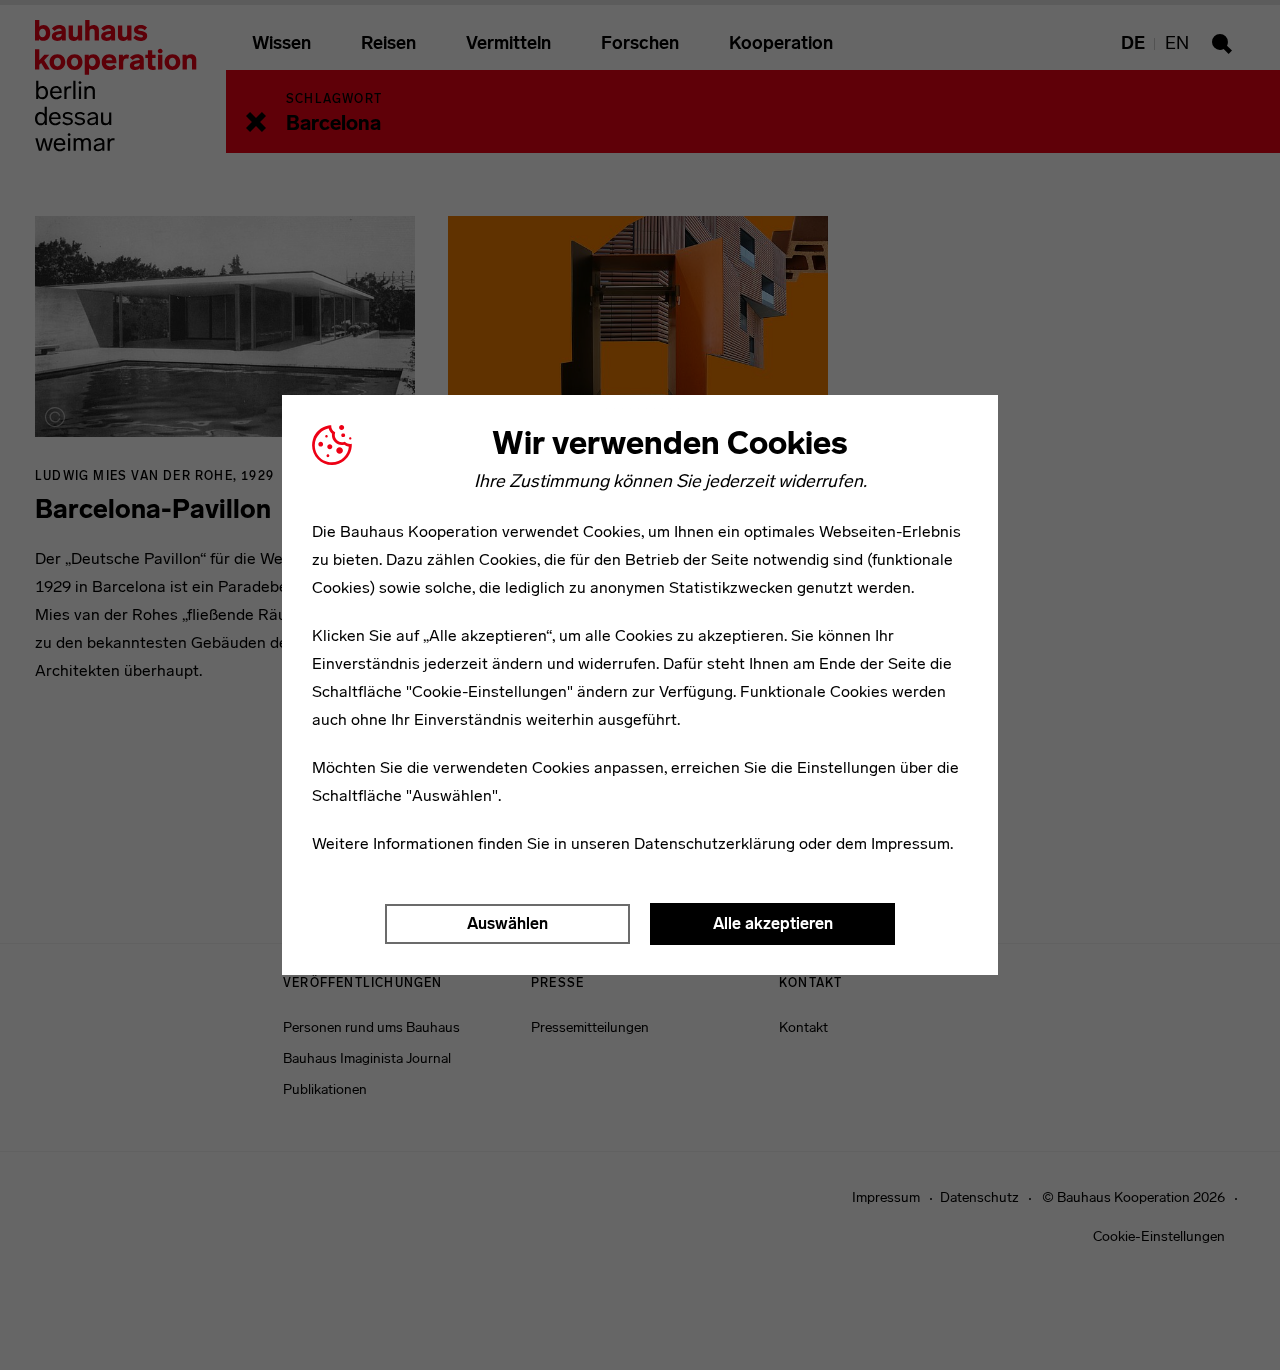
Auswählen (507, 923)
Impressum (910, 843)
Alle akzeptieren (773, 923)
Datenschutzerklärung (714, 843)
